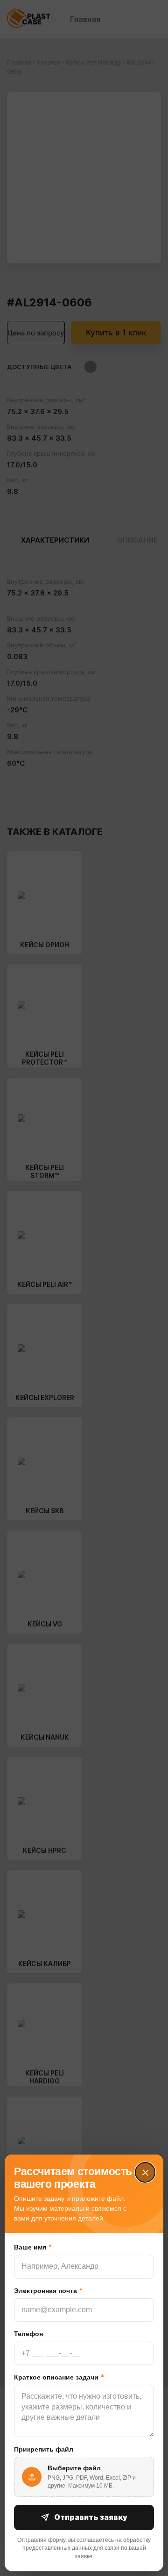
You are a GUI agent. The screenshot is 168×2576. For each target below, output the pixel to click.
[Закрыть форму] (145, 2173)
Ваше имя (33, 2247)
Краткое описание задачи (59, 2377)
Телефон (28, 2334)
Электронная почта (48, 2290)
